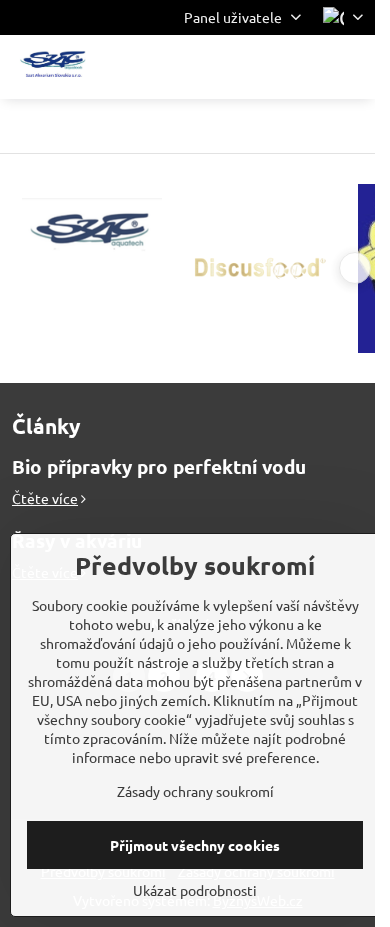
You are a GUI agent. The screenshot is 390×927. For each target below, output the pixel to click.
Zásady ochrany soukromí (195, 791)
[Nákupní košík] (303, 67)
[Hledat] (255, 67)
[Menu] (351, 67)
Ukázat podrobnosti (195, 890)
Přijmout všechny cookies (195, 845)
